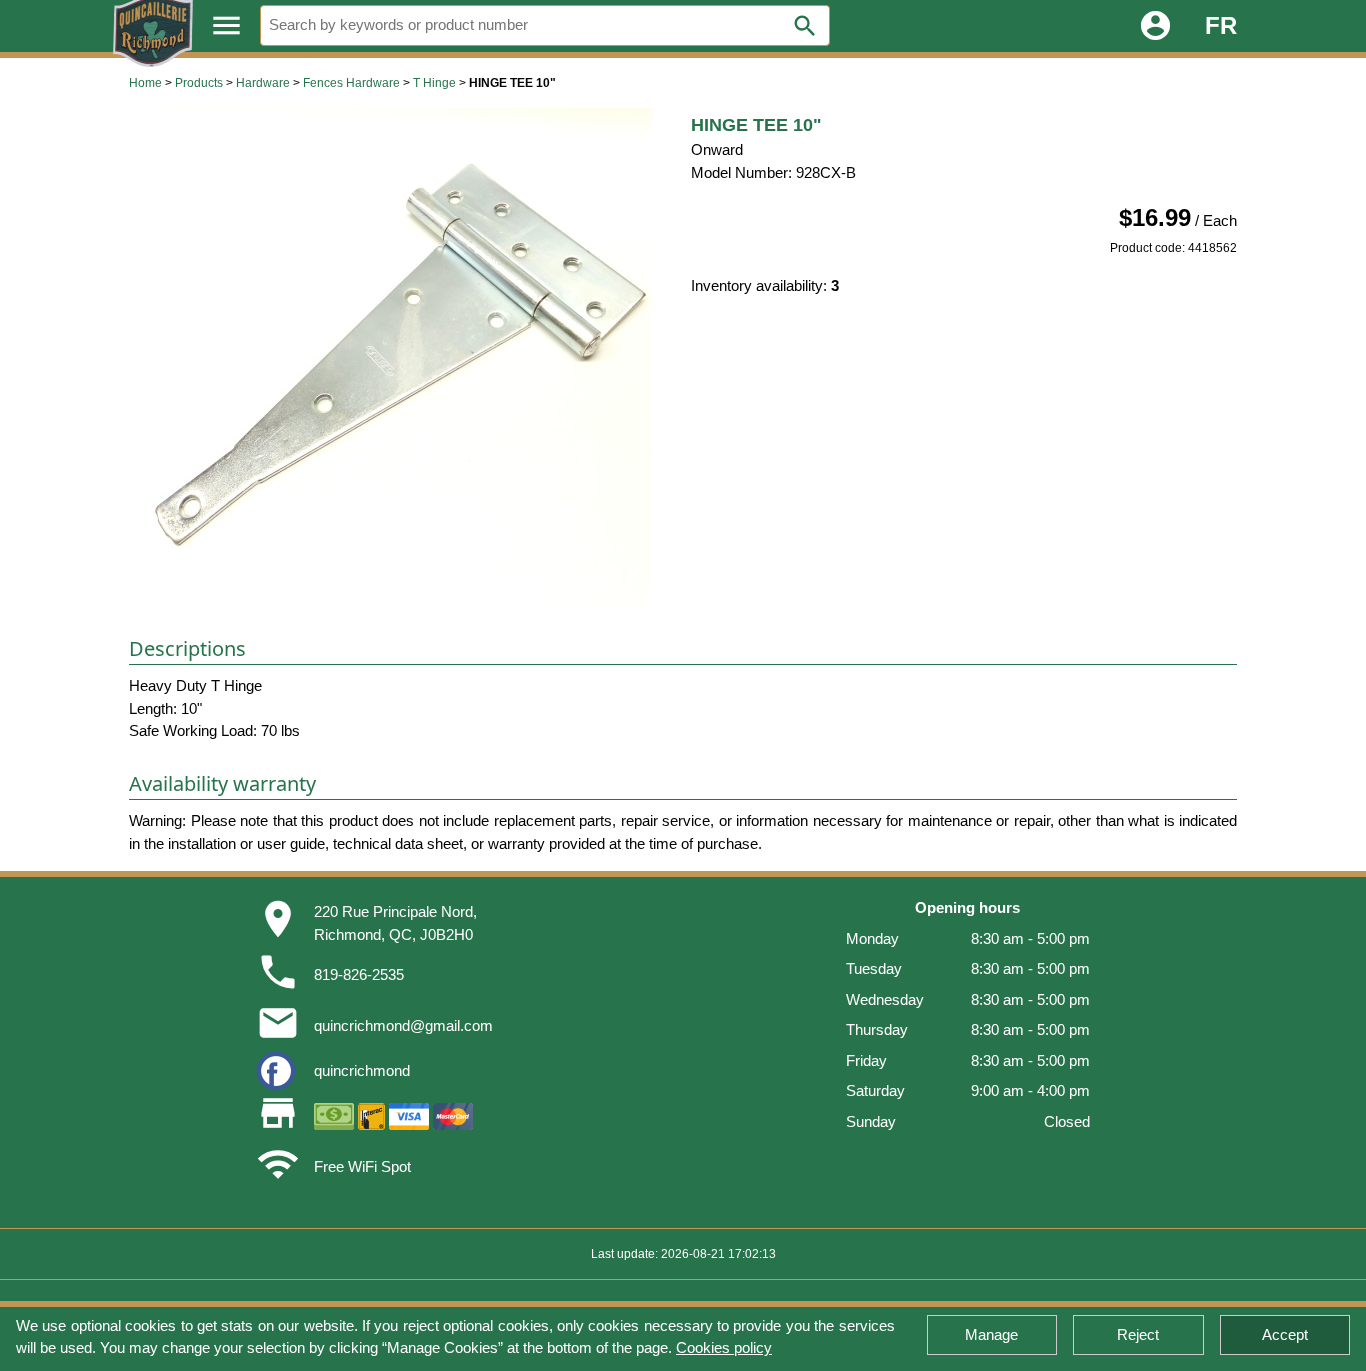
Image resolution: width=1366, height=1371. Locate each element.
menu (226, 25)
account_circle (1155, 25)
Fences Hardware (351, 83)
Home (145, 83)
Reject (1138, 1334)
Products (199, 83)
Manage (991, 1334)
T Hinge (434, 83)
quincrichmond (362, 1070)
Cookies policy (724, 1347)
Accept (1285, 1334)
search (805, 26)
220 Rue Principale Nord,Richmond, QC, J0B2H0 (395, 923)
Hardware (263, 83)
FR (1221, 25)
